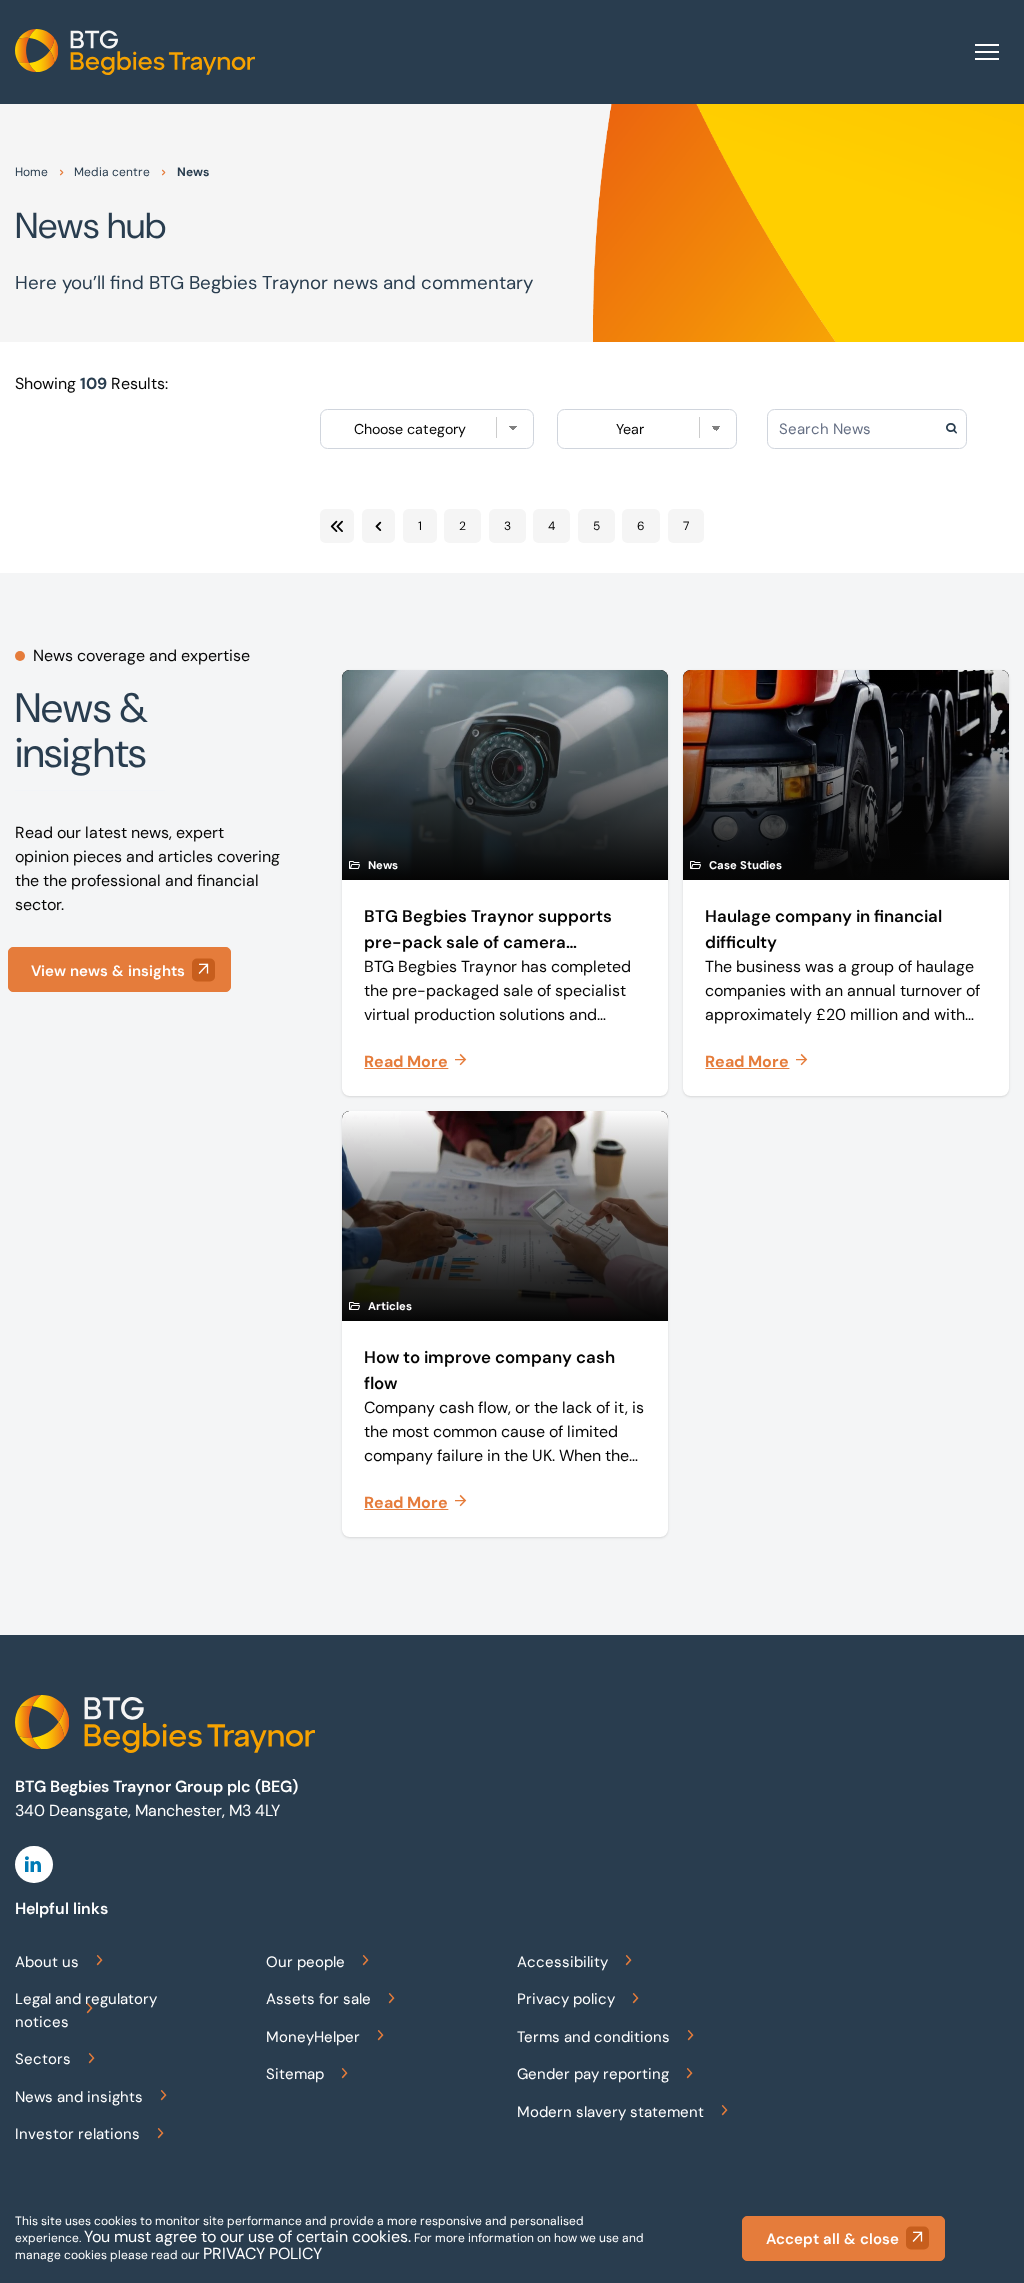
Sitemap (295, 2074)
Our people (305, 1962)
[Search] (984, 429)
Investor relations (77, 2134)
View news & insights (108, 971)
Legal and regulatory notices (86, 2010)
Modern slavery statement (610, 2112)
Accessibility (562, 1962)
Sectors (43, 2059)
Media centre (112, 172)
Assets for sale (318, 1999)
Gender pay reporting (593, 2074)
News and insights (79, 2097)
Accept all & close (832, 2239)
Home (31, 172)
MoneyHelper (313, 2037)
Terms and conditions (593, 2037)
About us (47, 1962)
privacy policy (262, 2253)
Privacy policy (566, 1999)
